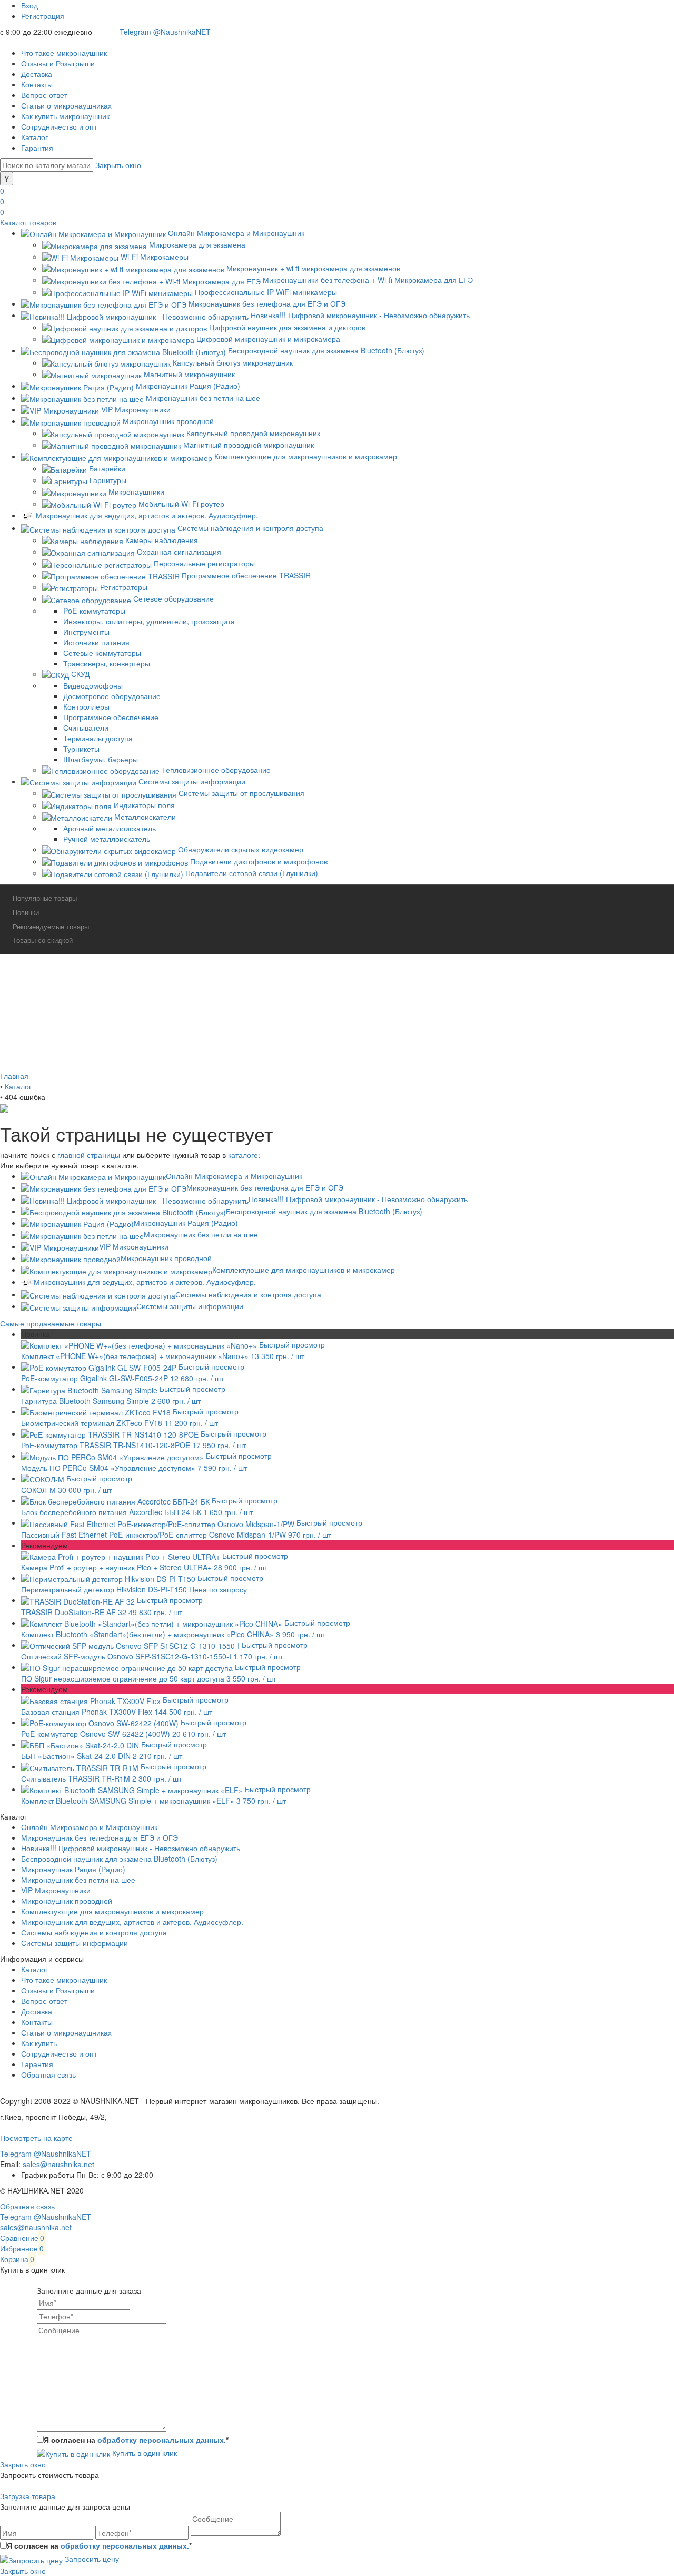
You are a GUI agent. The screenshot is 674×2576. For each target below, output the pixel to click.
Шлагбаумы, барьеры (101, 759)
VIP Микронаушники (134, 1246)
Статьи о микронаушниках (66, 105)
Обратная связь (48, 2074)
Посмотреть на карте (36, 2138)
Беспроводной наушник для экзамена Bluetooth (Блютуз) (324, 1211)
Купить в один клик (143, 2453)
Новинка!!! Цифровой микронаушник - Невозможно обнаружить (358, 1199)
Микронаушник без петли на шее (201, 1234)
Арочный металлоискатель (110, 828)
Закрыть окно (118, 165)
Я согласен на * (136, 2440)
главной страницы (89, 1155)
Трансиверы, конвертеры (107, 663)
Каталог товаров (28, 222)
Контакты (37, 84)
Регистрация (43, 16)
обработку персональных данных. (162, 2440)
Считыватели (86, 727)
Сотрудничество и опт (59, 126)
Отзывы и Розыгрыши (58, 63)
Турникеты (81, 749)
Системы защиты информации (190, 1306)
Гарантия (37, 148)
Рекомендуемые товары (51, 926)
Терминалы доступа (98, 738)
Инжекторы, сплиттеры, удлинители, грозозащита (149, 621)
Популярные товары (45, 898)
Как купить (39, 2043)
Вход (29, 5)
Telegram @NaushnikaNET (165, 32)
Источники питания (96, 642)
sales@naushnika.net (58, 2164)
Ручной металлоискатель (107, 839)
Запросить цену (91, 2559)
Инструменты (86, 632)
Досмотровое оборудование (112, 696)
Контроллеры (86, 706)
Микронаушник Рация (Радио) (186, 1223)
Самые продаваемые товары (51, 1323)
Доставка (37, 74)
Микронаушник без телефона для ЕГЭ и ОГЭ (265, 1187)
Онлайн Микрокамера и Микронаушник (234, 1176)
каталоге (243, 1155)
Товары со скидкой (43, 940)
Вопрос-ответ (44, 95)
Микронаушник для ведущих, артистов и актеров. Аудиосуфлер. (145, 1282)
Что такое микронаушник (64, 53)
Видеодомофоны (93, 685)
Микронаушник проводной (166, 1258)
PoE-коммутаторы (94, 611)
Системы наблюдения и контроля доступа (248, 1294)
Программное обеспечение (111, 717)
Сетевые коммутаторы (102, 653)
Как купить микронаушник (65, 116)
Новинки (26, 912)
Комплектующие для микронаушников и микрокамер (304, 1270)
